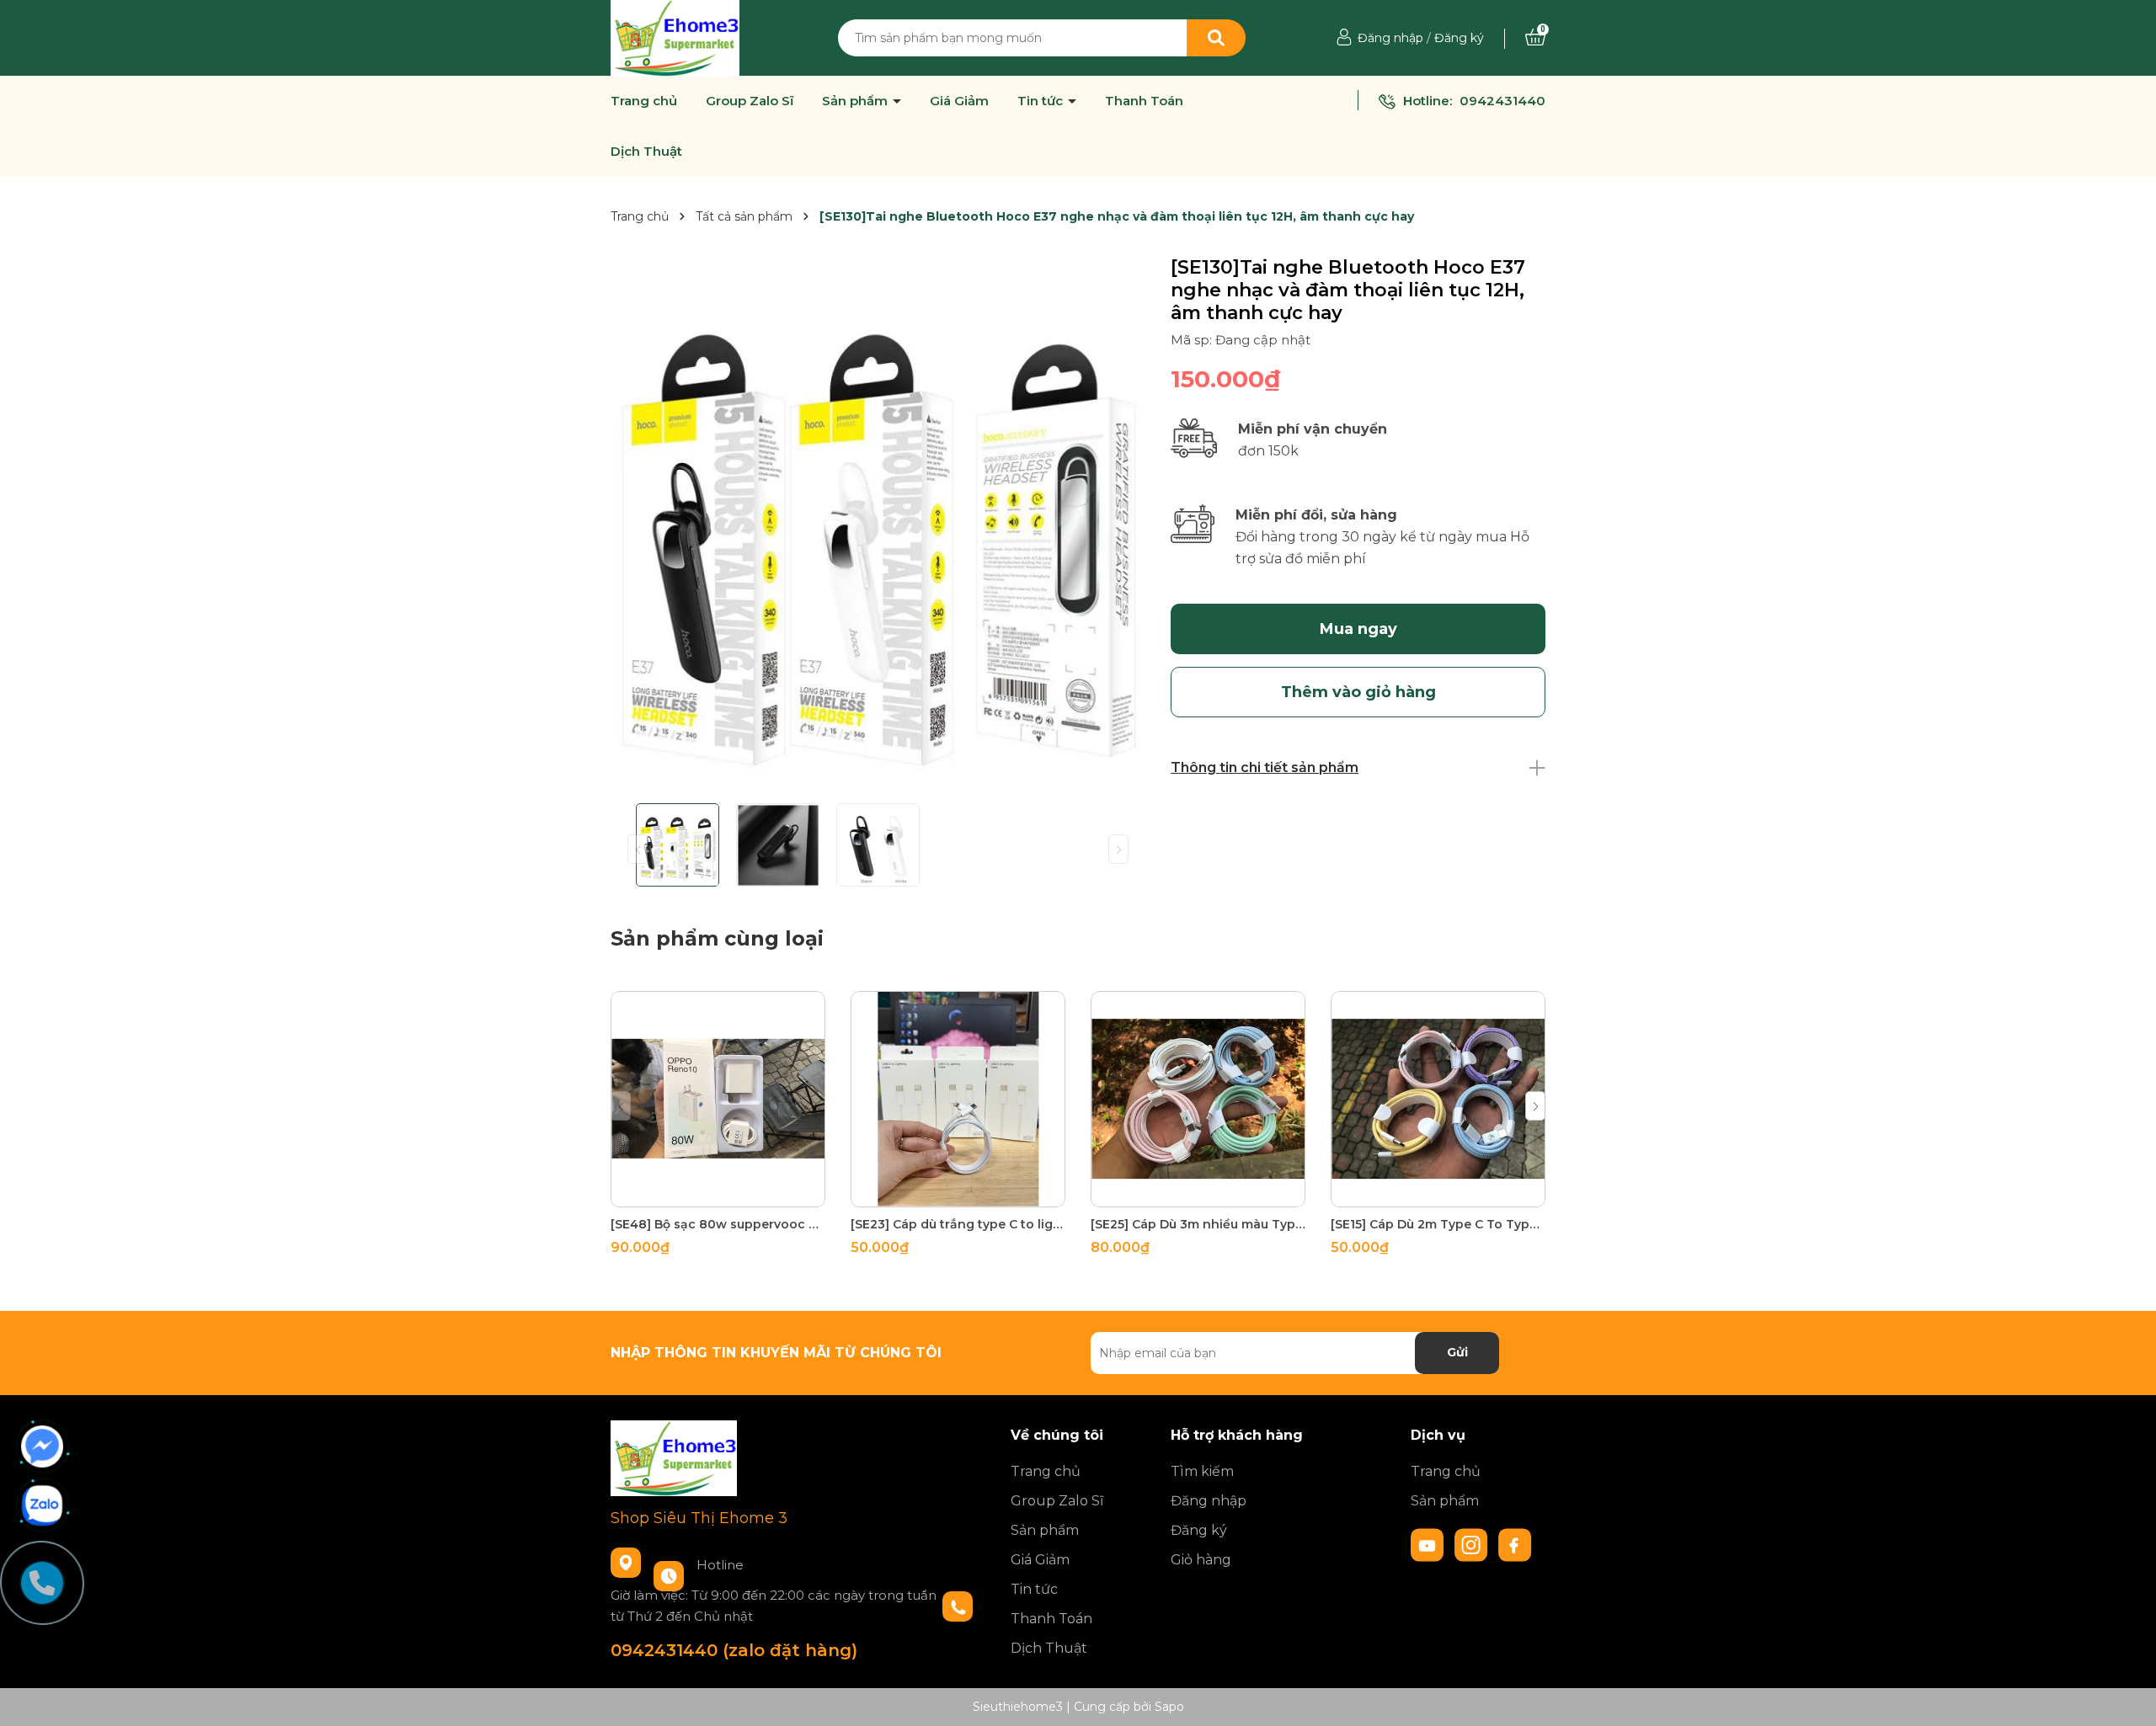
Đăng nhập (1390, 38)
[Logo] (675, 37)
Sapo (1169, 1707)
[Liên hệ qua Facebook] (42, 1446)
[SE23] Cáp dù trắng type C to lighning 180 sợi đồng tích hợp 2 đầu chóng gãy (958, 1224)
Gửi (1457, 1352)
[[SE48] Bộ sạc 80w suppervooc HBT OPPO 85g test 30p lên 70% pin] (718, 1099)
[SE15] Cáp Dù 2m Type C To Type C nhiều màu (1438, 1224)
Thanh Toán (1144, 101)
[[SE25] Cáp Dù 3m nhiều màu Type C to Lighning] (1198, 1099)
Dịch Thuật (646, 152)
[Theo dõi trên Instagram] (1473, 1543)
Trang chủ (644, 101)
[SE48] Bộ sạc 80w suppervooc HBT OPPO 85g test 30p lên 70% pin (718, 1224)
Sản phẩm (857, 101)
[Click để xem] (878, 523)
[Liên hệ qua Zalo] (42, 1505)
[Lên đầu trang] (2127, 1697)
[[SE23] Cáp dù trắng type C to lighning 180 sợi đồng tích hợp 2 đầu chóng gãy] (958, 1099)
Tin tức (1042, 101)
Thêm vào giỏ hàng (728, 1192)
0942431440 (1502, 101)
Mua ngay (1358, 629)
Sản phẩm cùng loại (717, 938)
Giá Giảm (959, 101)
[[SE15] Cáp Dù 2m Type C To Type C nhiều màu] (1438, 1099)
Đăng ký (1459, 38)
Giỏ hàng (1201, 1560)
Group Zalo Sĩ (750, 101)
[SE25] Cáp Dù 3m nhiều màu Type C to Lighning (1198, 1224)
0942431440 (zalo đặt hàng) (734, 1650)
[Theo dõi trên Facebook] (1515, 1543)
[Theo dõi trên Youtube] (1429, 1543)
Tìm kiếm (1202, 1471)
